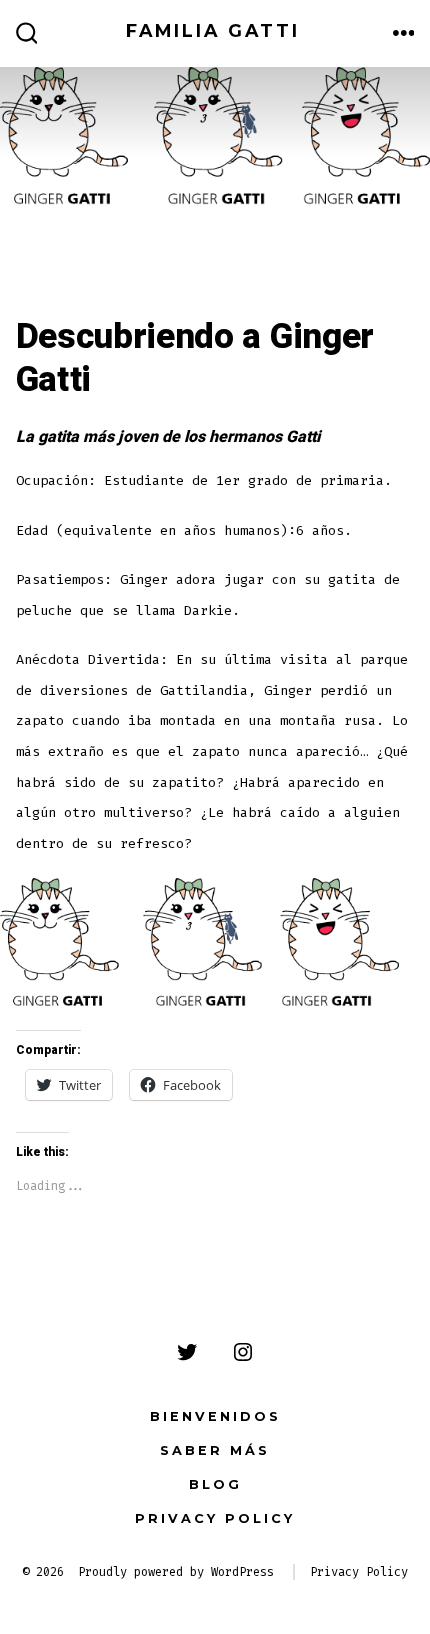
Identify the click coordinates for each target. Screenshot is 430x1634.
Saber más (215, 1450)
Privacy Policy (215, 1518)
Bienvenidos (215, 1416)
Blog (215, 1484)
